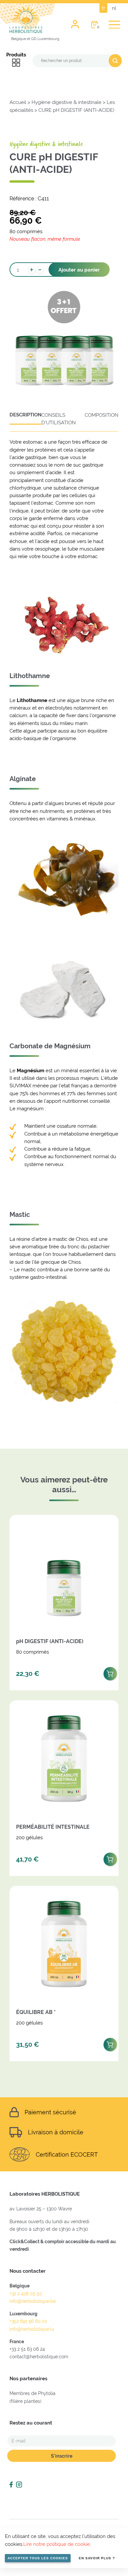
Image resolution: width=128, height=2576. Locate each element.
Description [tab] (25, 415)
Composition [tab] (102, 415)
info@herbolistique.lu (32, 2329)
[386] (110, 1858)
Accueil (18, 102)
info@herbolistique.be (33, 2301)
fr (103, 8)
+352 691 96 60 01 (28, 2321)
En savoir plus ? (97, 2558)
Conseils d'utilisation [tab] (59, 419)
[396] (110, 1672)
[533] (110, 2043)
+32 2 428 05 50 (26, 2294)
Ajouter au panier (79, 270)
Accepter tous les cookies (38, 2558)
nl (114, 8)
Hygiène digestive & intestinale (66, 102)
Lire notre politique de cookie (57, 2544)
